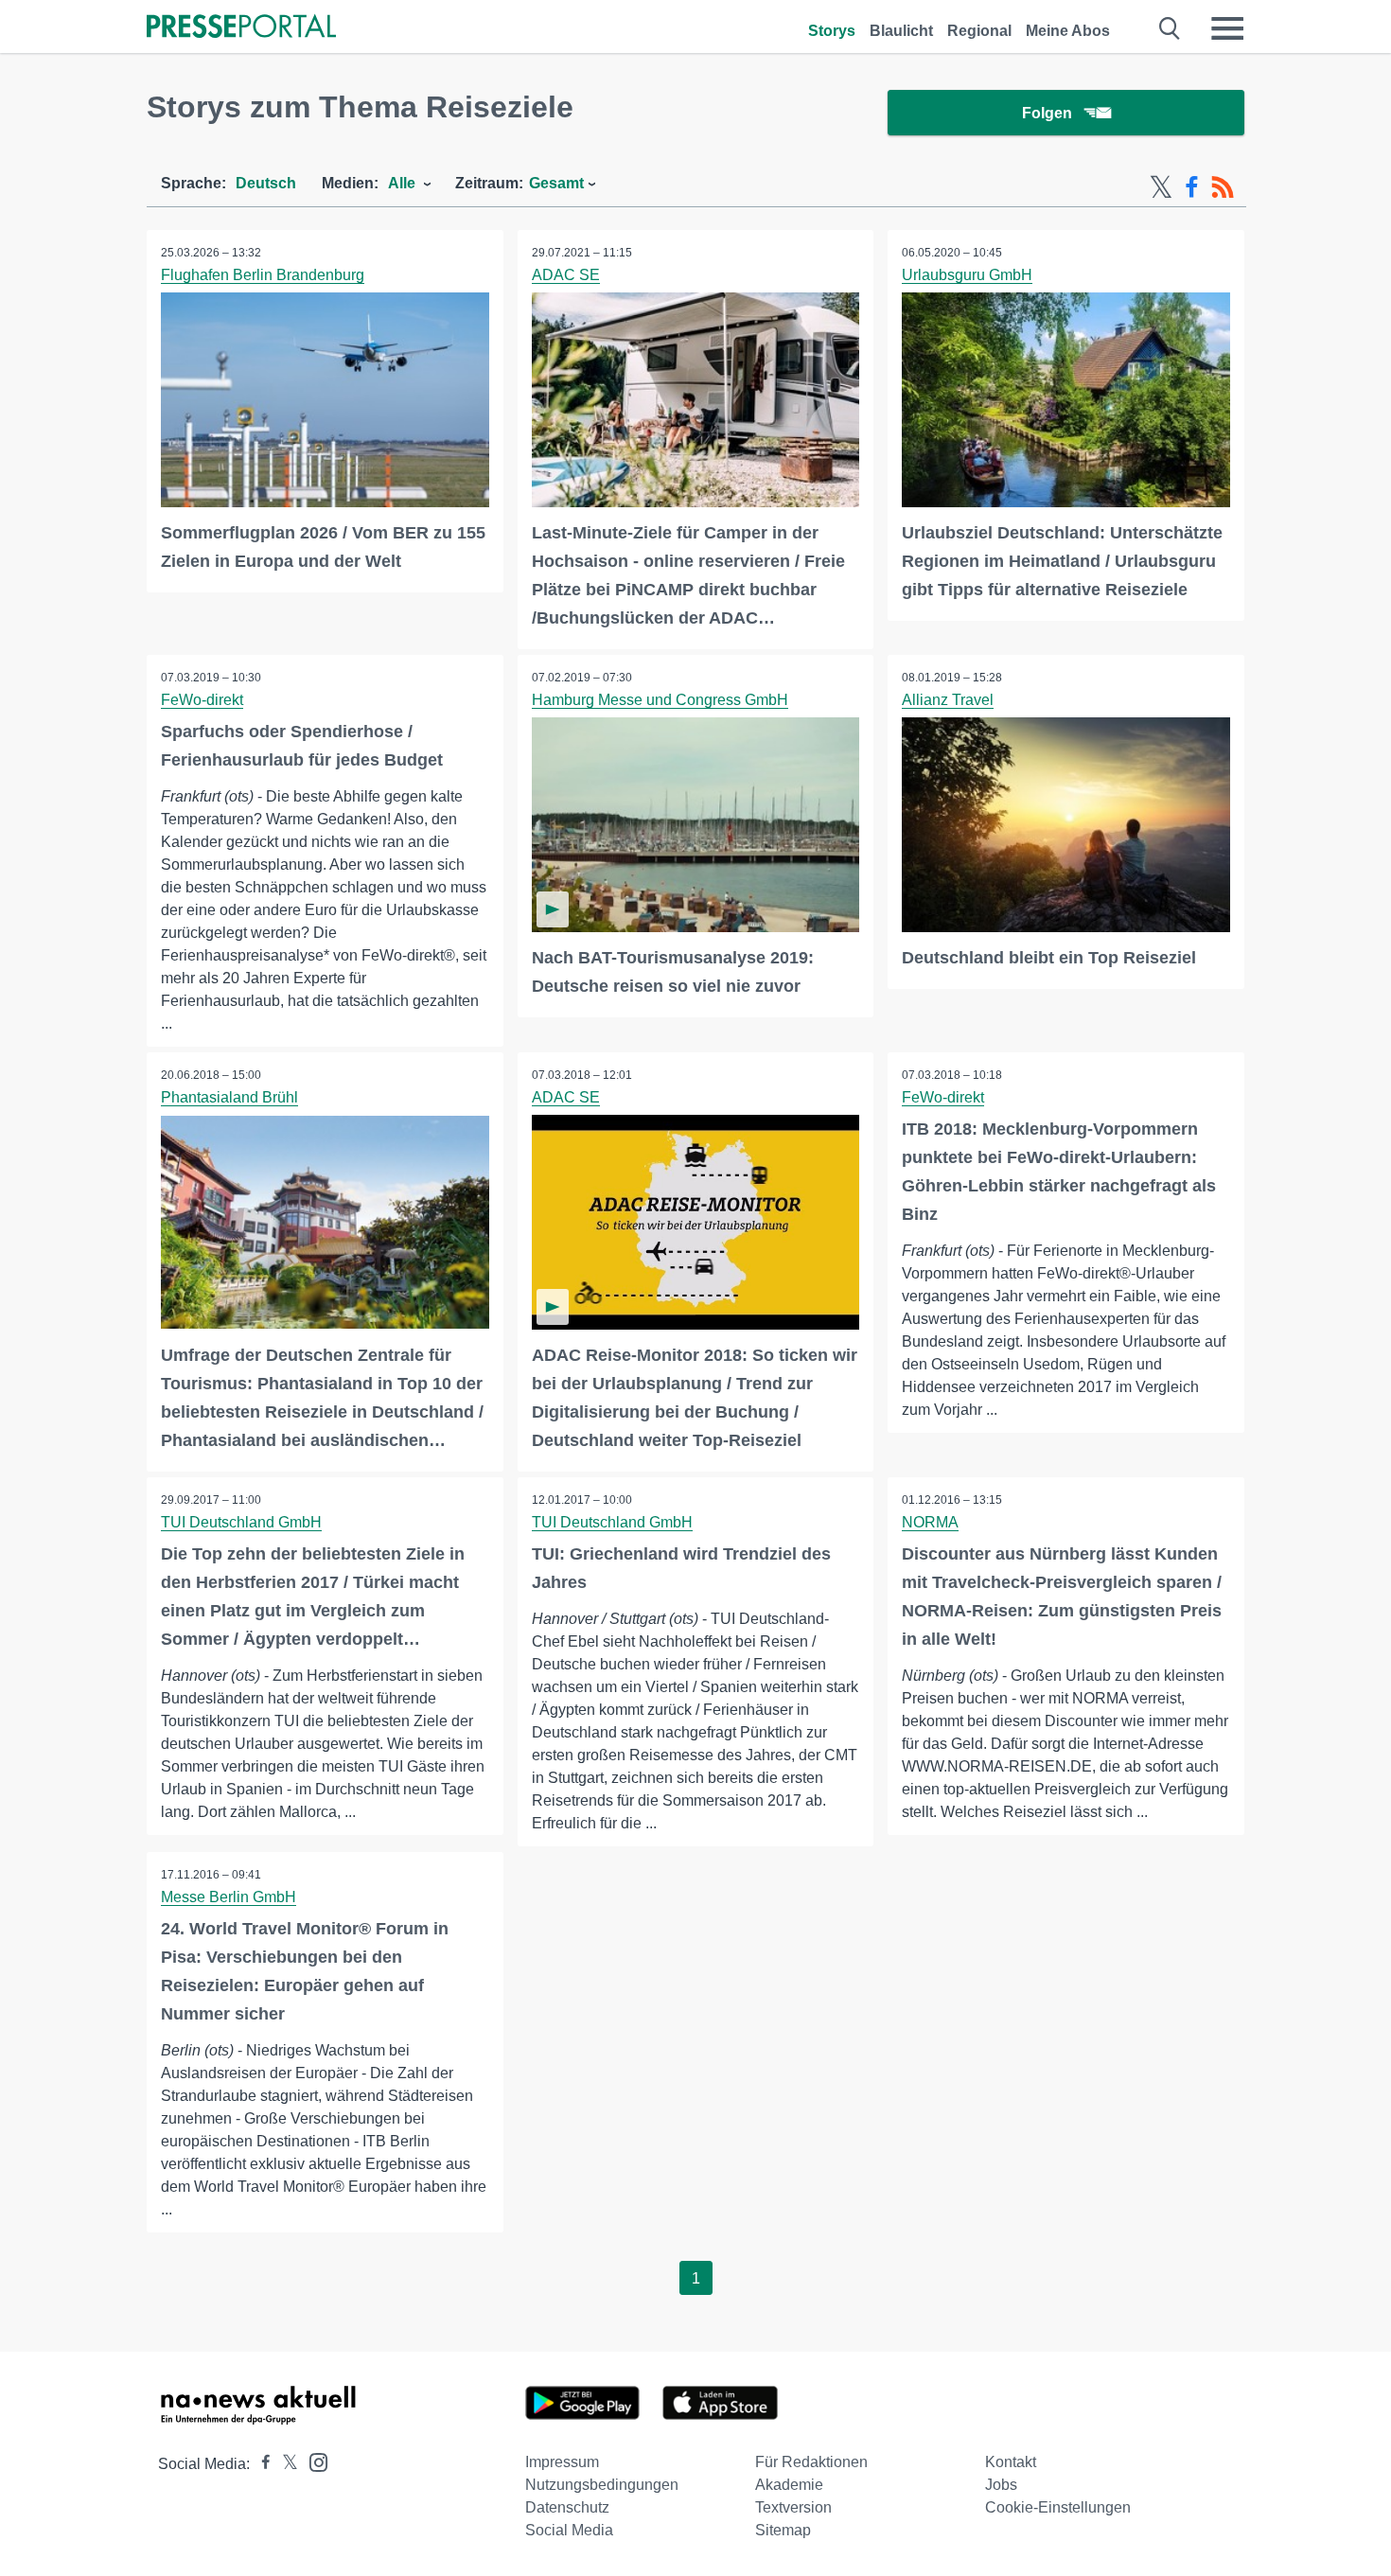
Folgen (1047, 113)
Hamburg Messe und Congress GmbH (660, 700)
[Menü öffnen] (1227, 28)
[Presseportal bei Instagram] (313, 2461)
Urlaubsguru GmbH (967, 275)
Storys (832, 31)
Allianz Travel (948, 700)
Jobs (1001, 2485)
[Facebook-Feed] (1192, 187)
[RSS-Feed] (1223, 187)
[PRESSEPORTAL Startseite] (241, 28)
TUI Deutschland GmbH (241, 1522)
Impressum (562, 2462)
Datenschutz (567, 2507)
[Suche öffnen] (1170, 28)
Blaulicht (901, 31)
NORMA (930, 1522)
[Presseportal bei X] (284, 2464)
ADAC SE (566, 275)
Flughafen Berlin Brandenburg (263, 275)
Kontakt (1011, 2462)
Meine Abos (1068, 31)
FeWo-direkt (202, 700)
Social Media (569, 2530)
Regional (979, 31)
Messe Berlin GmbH (229, 1897)
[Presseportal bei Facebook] (260, 2464)
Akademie (789, 2485)
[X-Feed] (1161, 187)
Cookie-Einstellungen (1058, 2507)
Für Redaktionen (811, 2462)
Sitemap (783, 2530)
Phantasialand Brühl (229, 1097)
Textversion (793, 2507)
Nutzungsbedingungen (602, 2485)
